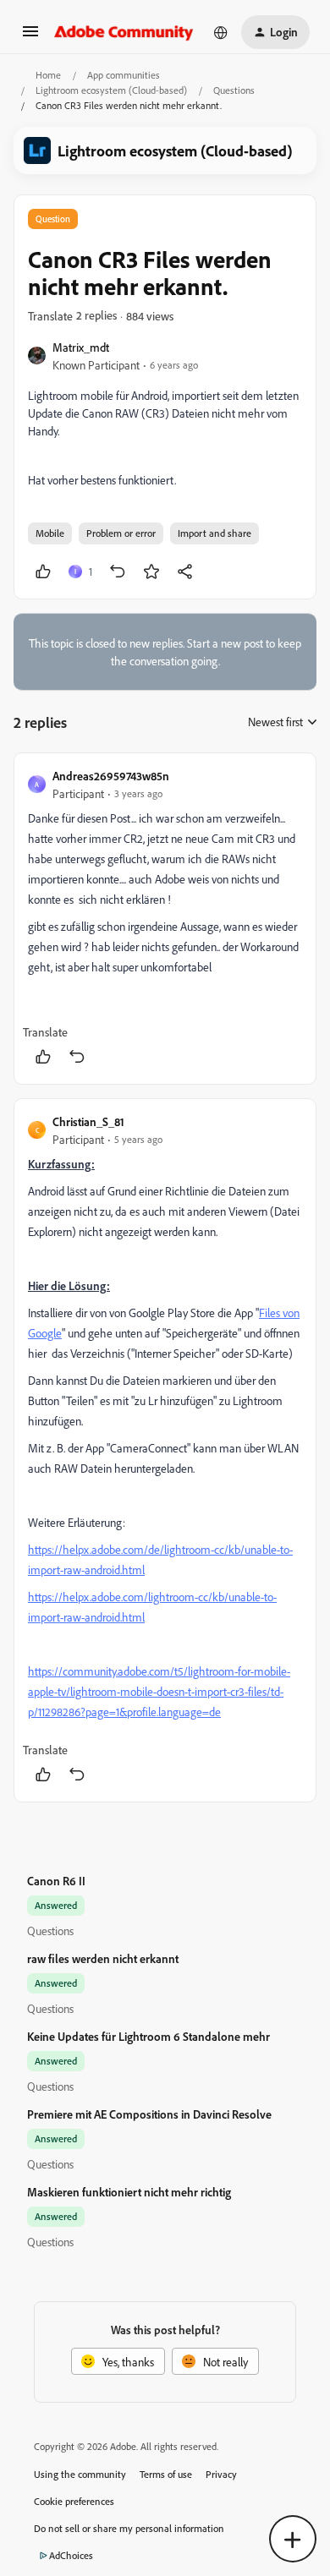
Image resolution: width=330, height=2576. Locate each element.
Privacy (221, 2474)
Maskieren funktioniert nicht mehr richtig (129, 2192)
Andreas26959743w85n (111, 776)
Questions (234, 90)
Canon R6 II (56, 1881)
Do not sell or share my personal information (129, 2528)
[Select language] (221, 32)
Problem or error (121, 533)
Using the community (80, 2474)
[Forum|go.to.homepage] (124, 32)
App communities (124, 75)
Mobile (50, 533)
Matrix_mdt (81, 347)
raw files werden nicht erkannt (103, 1958)
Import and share (214, 533)
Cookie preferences (74, 2501)
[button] (30, 37)
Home (48, 75)
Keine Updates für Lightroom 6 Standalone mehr (148, 2036)
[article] (165, 919)
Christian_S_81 (88, 1121)
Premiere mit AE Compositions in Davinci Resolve (149, 2114)
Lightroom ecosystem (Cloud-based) (111, 90)
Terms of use (166, 2474)
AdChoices (71, 2555)
